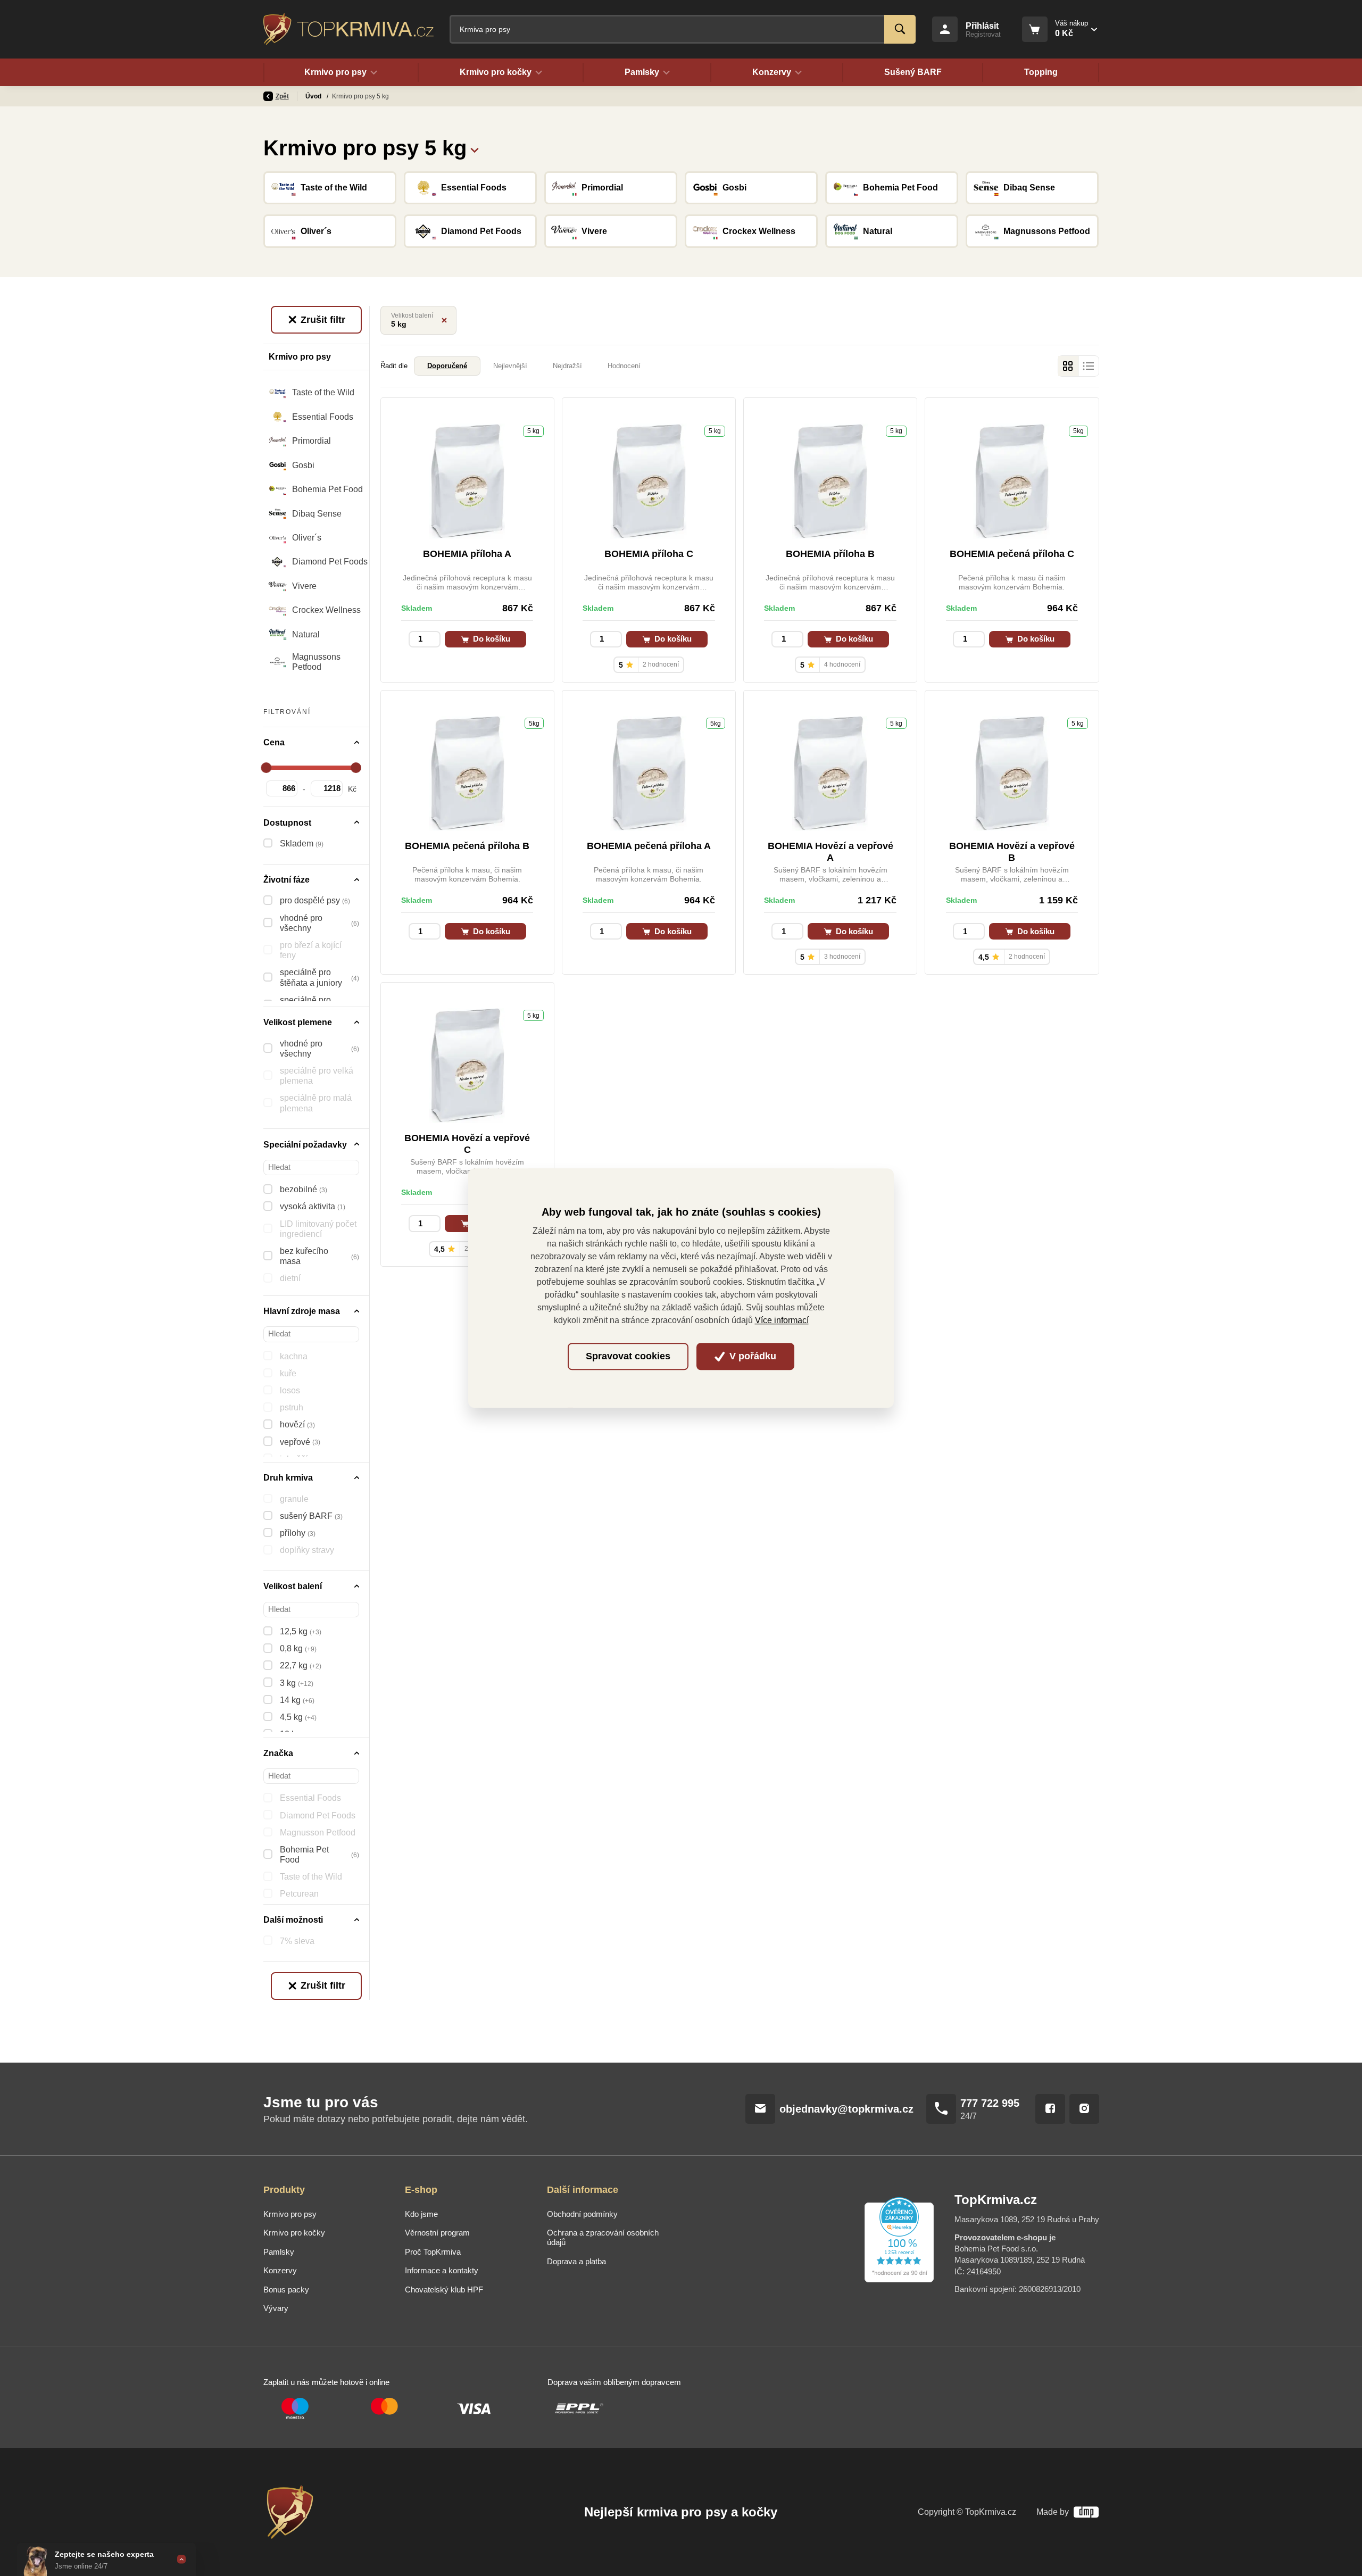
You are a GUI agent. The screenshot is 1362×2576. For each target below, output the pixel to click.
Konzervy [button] (772, 72)
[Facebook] (1050, 2109)
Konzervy (280, 2270)
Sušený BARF (913, 72)
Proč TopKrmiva (433, 2252)
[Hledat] (900, 29)
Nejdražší (567, 366)
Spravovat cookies (628, 1357)
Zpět (282, 96)
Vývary (276, 2308)
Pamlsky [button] (642, 72)
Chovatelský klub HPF (444, 2290)
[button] (475, 148)
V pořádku (751, 1357)
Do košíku (491, 639)
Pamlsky (279, 2252)
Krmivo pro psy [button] (335, 72)
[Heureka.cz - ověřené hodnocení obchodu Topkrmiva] (899, 2240)
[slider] (267, 768)
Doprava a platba (576, 2261)
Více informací (782, 1320)
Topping (1041, 72)
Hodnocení (624, 366)
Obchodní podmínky (582, 2214)
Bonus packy (286, 2290)
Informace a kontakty (442, 2270)
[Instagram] (1084, 2109)
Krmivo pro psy (290, 2214)
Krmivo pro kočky (294, 2233)
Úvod (314, 96)
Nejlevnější (510, 366)
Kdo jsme (421, 2214)
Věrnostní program (437, 2233)
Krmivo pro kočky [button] (496, 72)
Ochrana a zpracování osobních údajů (603, 2237)
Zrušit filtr (322, 320)
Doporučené (447, 366)
